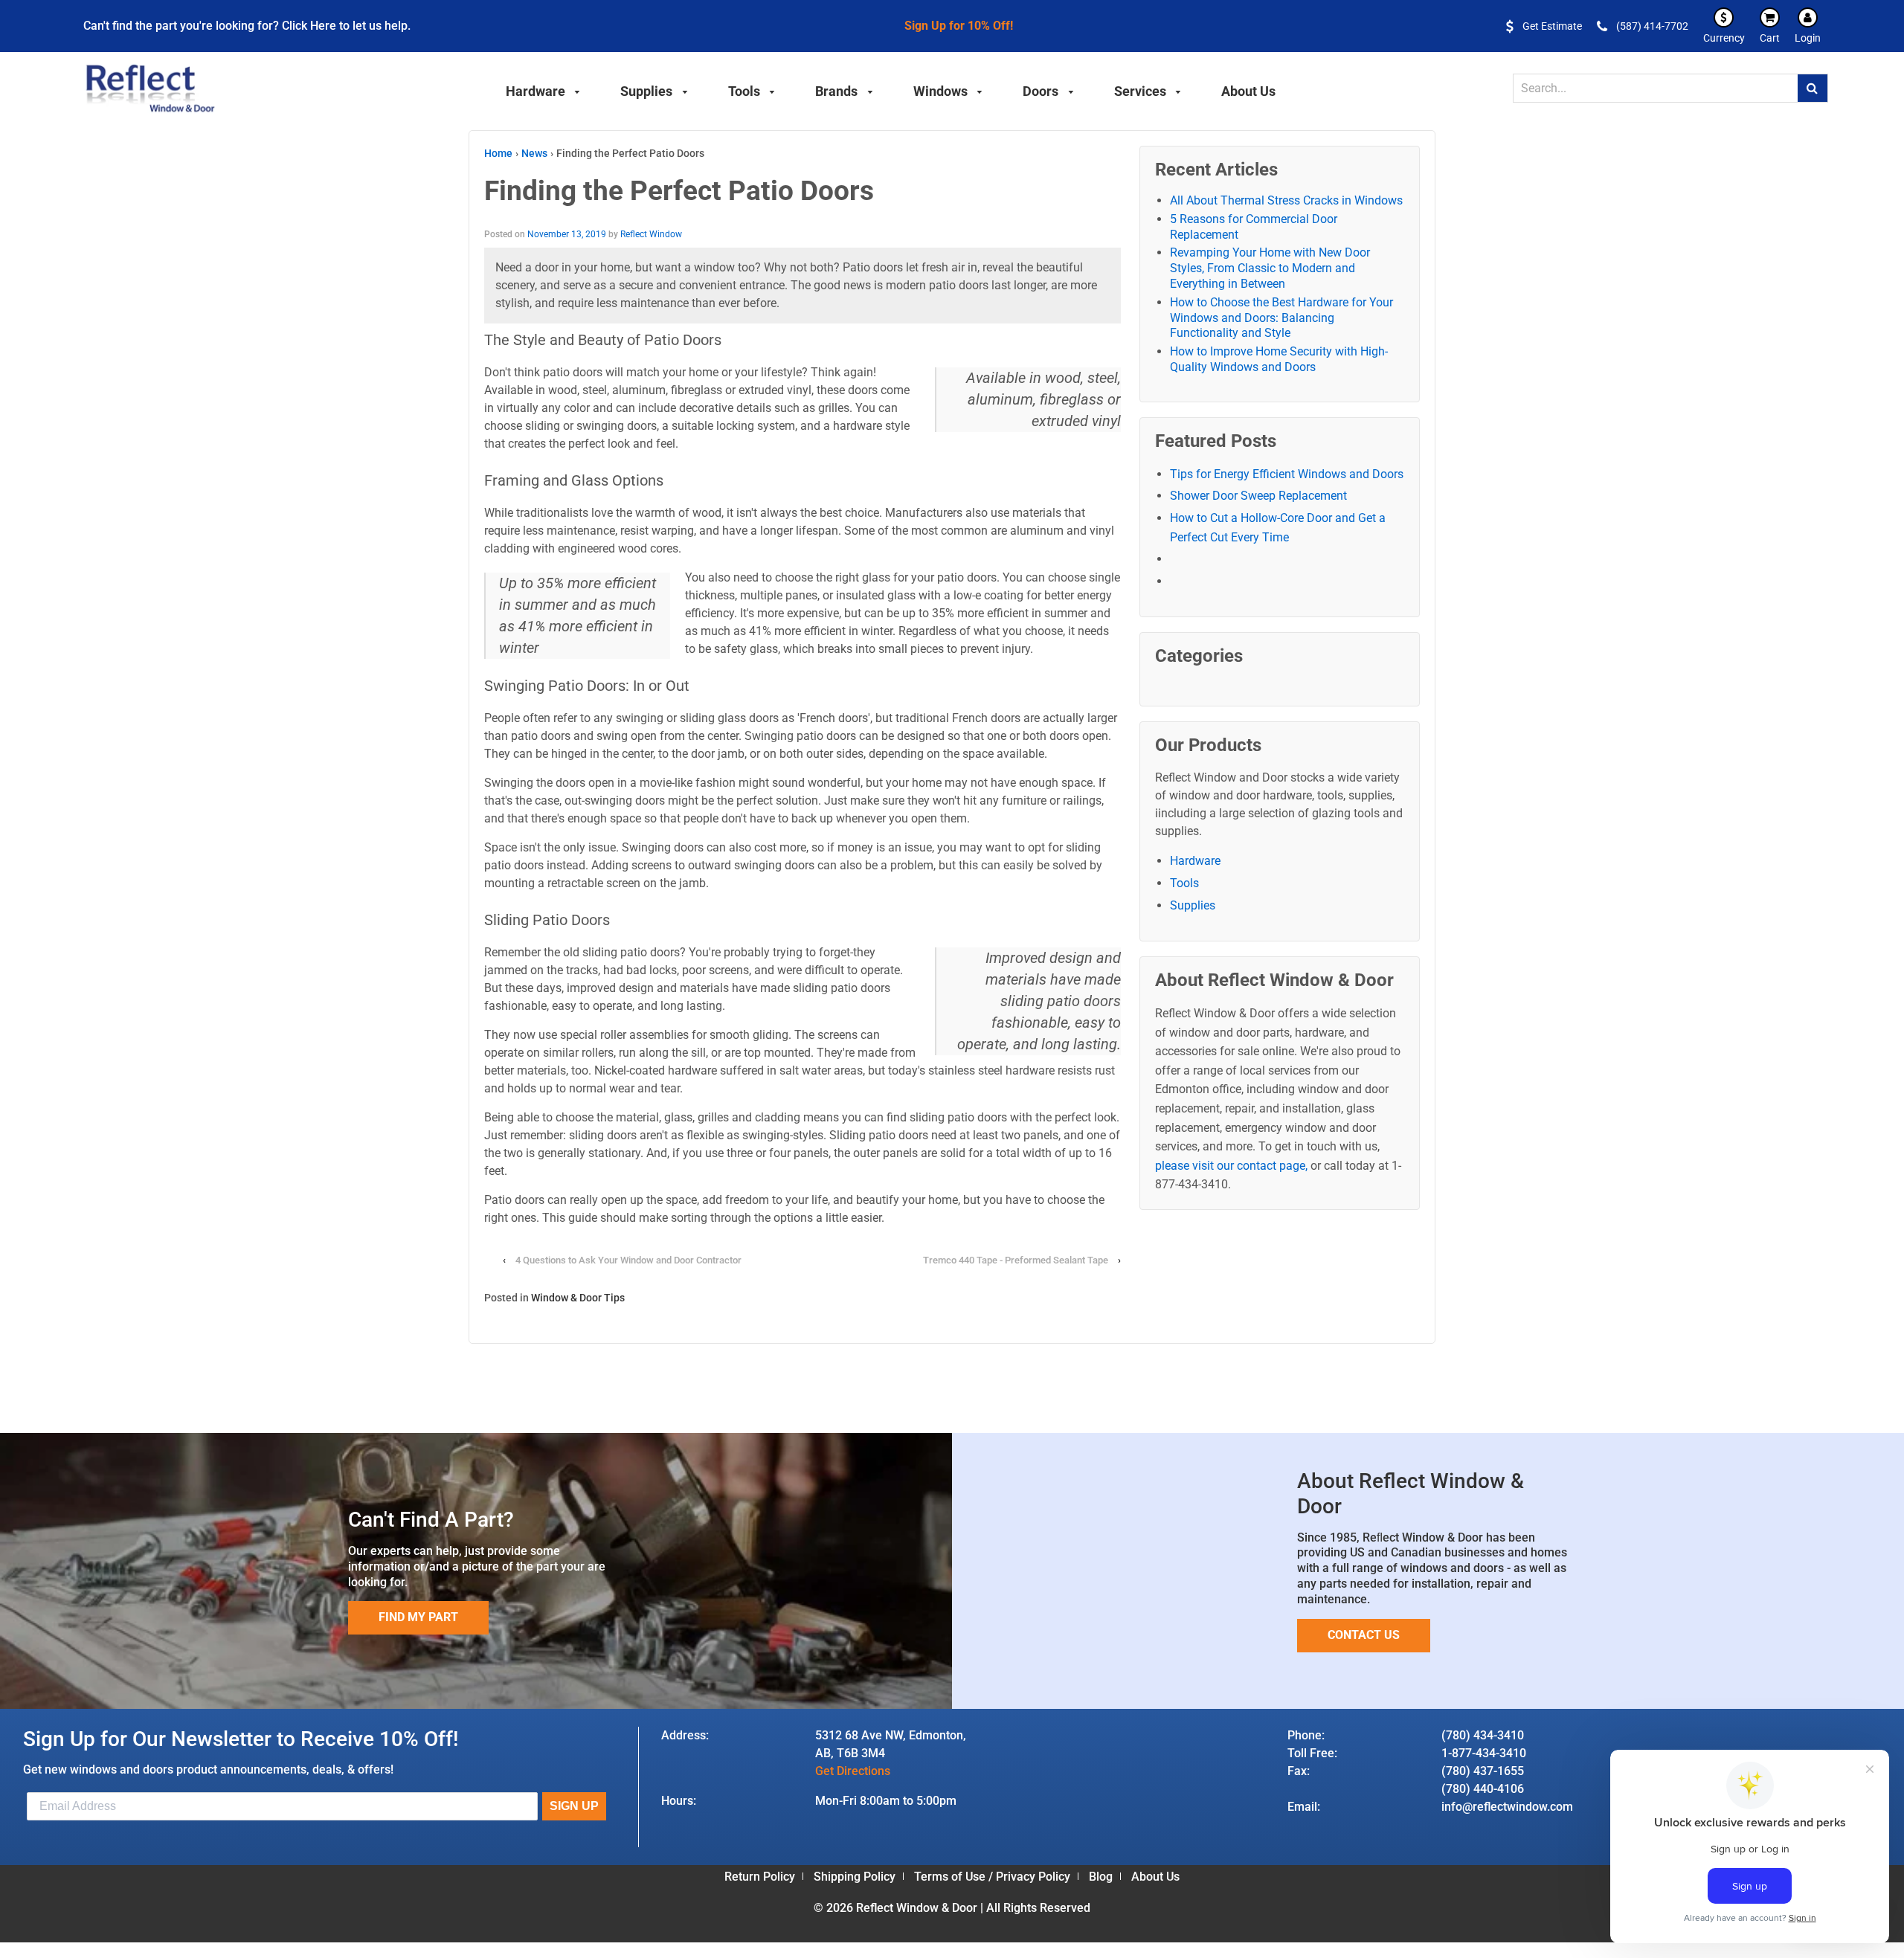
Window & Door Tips (578, 1298)
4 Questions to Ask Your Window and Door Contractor (628, 1260)
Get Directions (853, 1771)
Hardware (1195, 861)
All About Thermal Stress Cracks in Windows (1286, 200)
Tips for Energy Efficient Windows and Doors (1287, 474)
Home (498, 153)
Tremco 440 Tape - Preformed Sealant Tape (1017, 1260)
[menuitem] (544, 89)
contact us (1364, 1635)
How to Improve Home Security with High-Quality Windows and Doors (1279, 359)
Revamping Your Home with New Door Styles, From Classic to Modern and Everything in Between (1270, 268)
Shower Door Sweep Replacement (1258, 496)
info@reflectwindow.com (1507, 1807)
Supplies (1193, 905)
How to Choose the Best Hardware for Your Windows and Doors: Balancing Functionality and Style (1281, 318)
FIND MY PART (418, 1617)
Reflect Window (651, 234)
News (534, 153)
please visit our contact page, (1231, 1166)
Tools (1184, 883)
